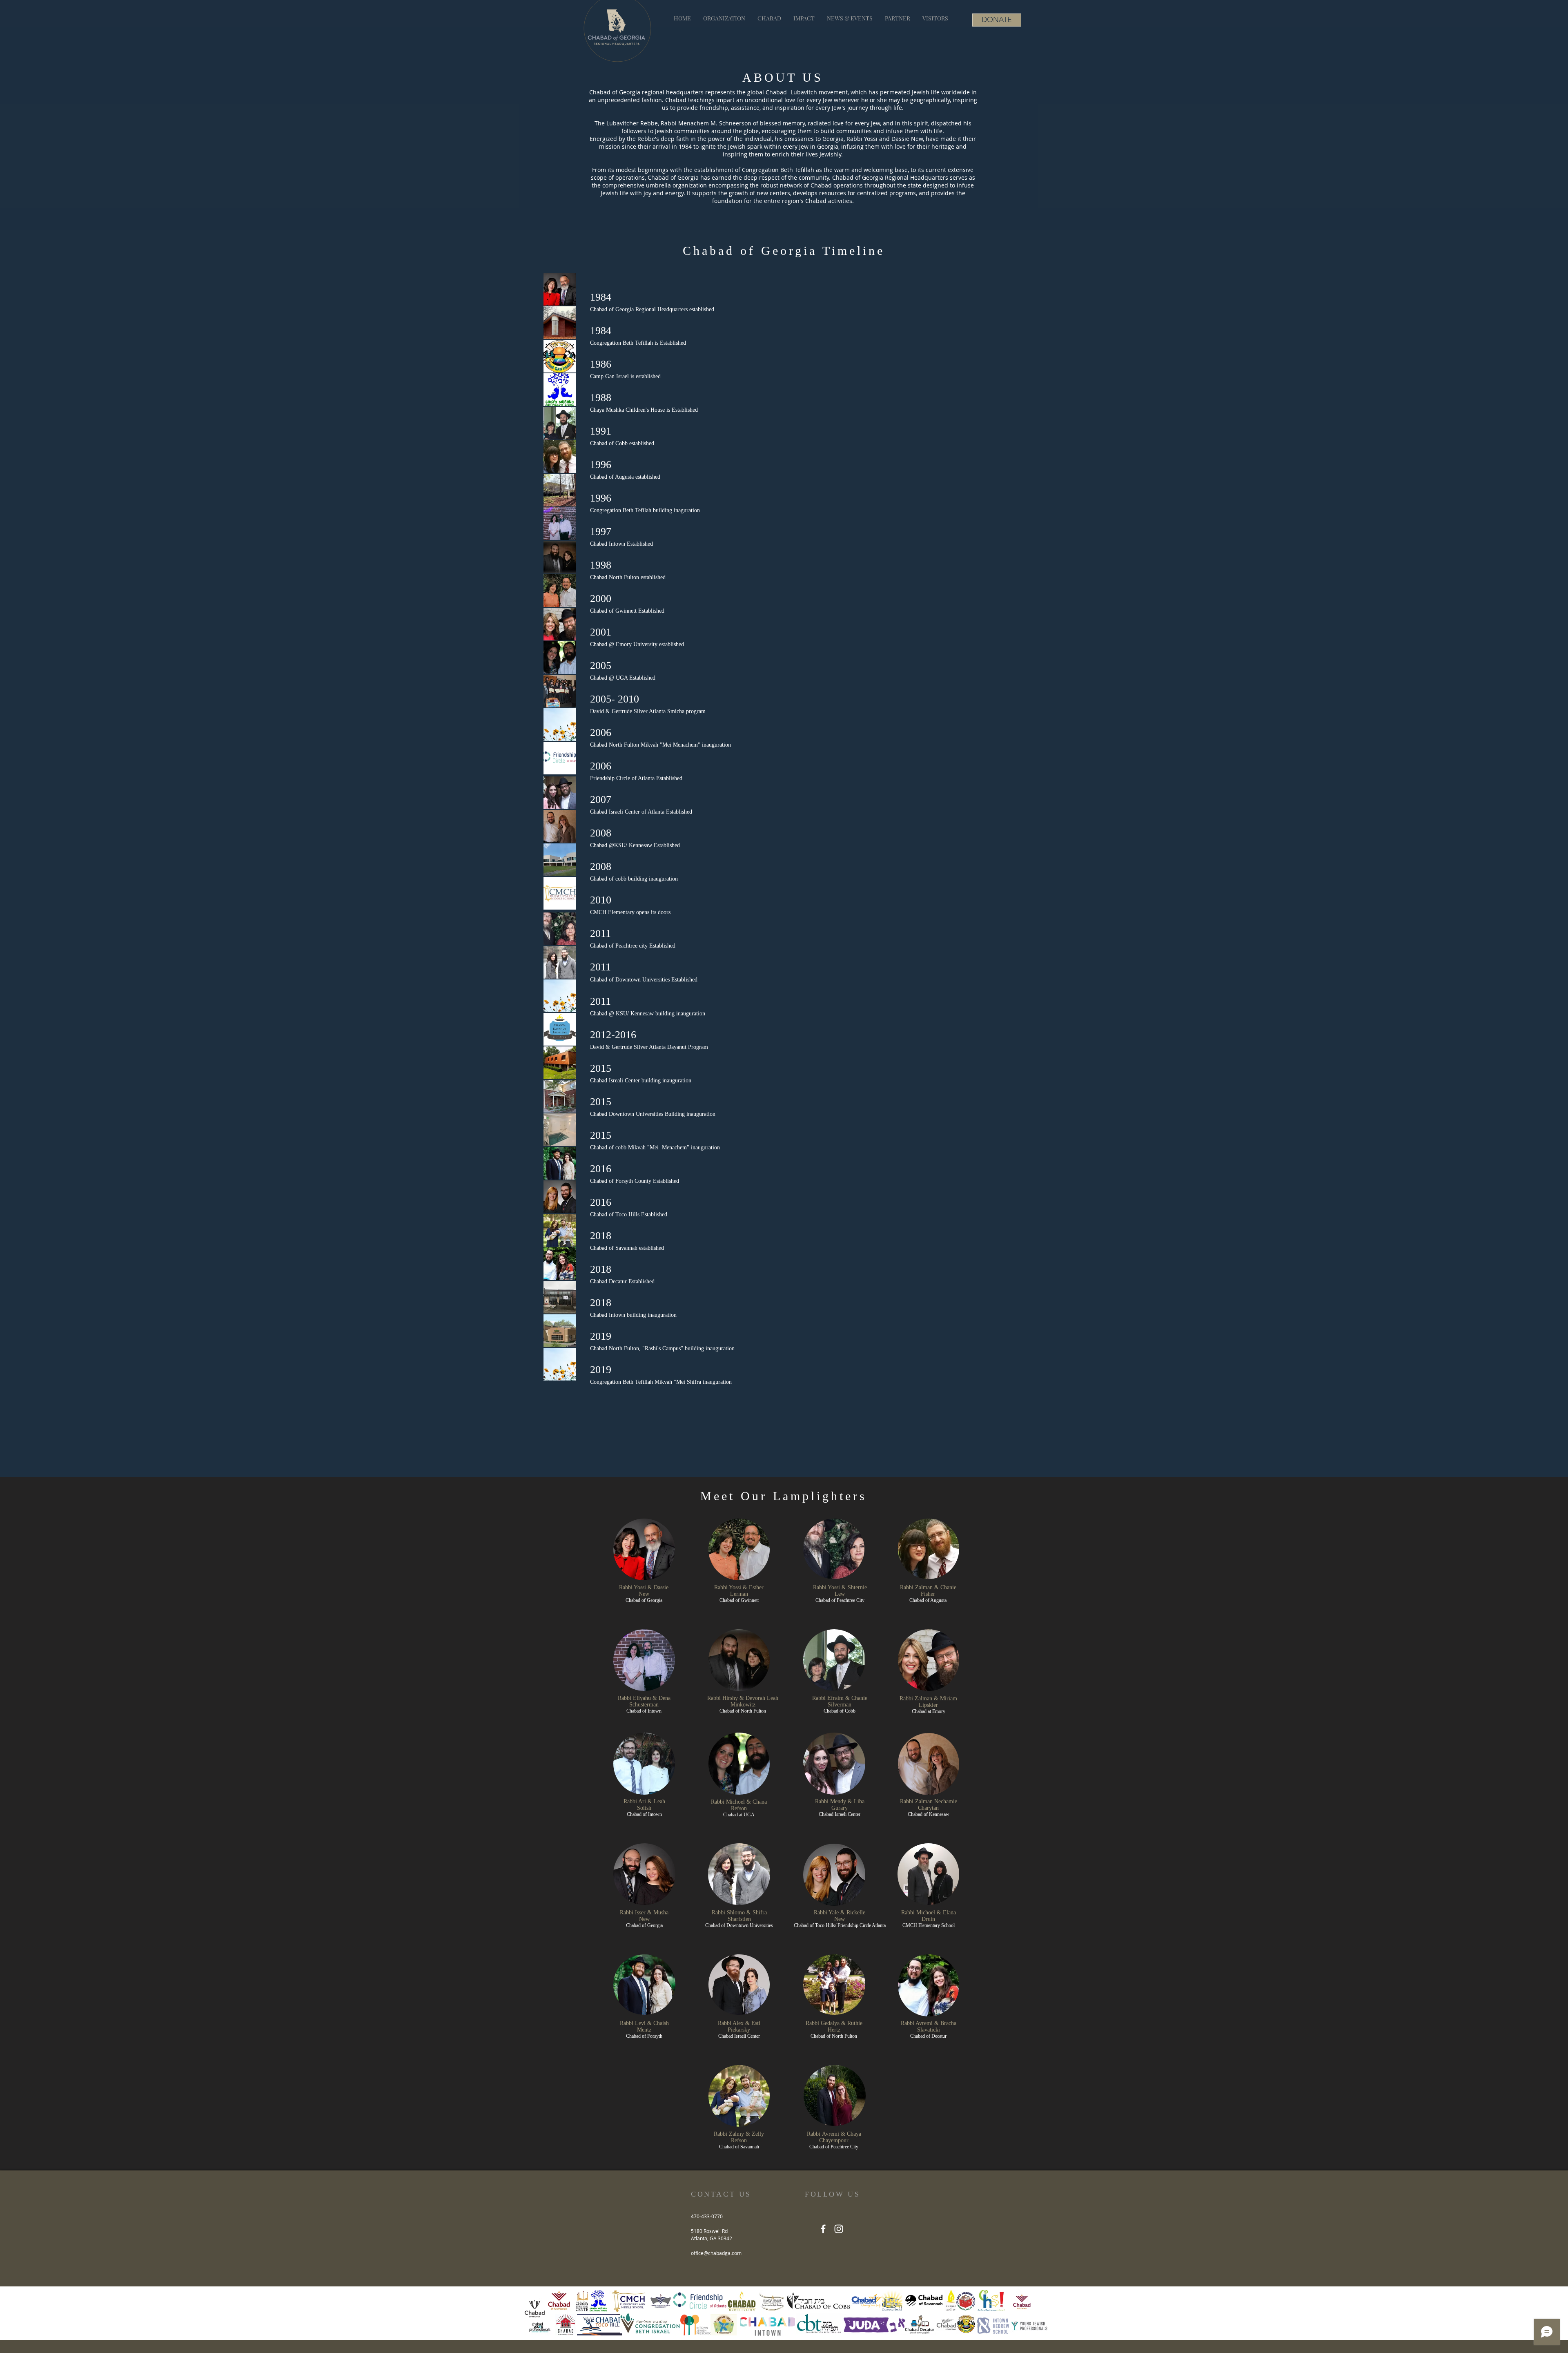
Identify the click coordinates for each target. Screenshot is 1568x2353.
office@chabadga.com (716, 2253)
